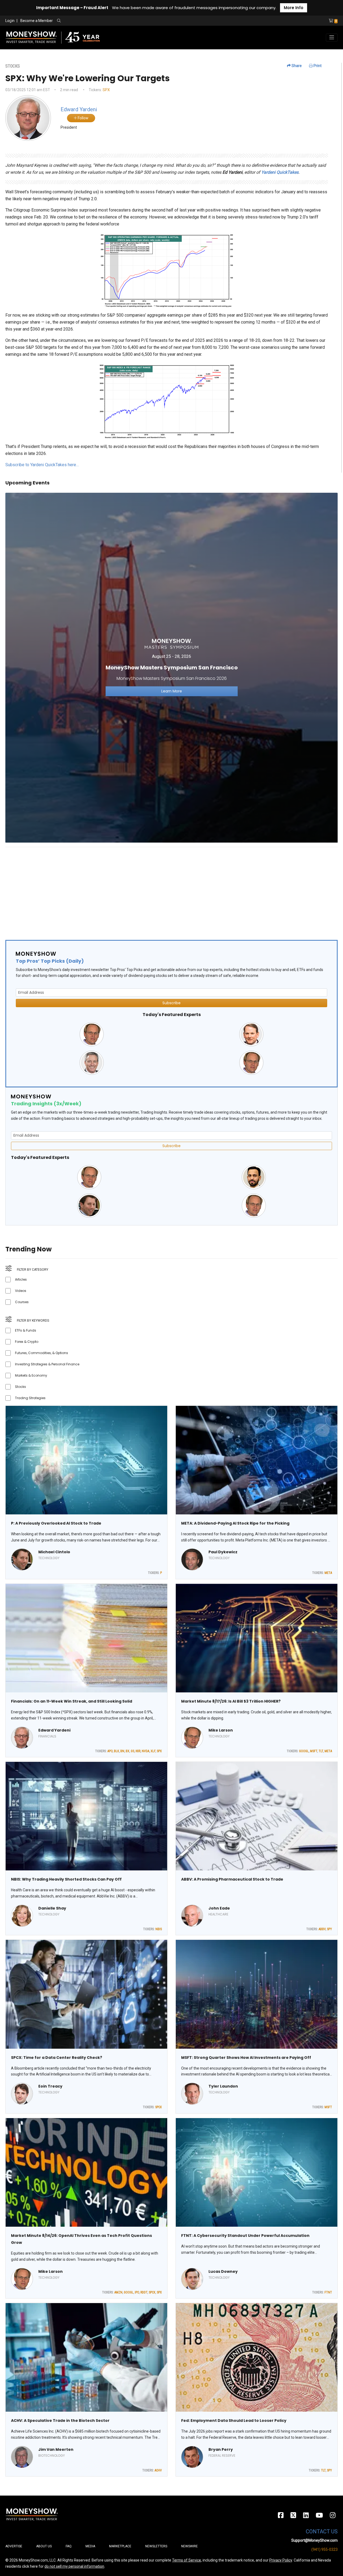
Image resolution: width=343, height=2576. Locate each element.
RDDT (144, 2292)
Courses (22, 1302)
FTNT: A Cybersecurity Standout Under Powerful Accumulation (245, 2236)
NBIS (159, 1929)
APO (110, 1751)
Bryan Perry (221, 2449)
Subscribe (171, 1003)
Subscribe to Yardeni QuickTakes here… (42, 465)
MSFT (314, 1751)
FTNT (328, 2292)
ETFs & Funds (26, 1330)
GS (133, 1751)
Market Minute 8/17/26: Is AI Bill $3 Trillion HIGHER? (231, 1701)
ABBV (322, 1929)
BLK (116, 1751)
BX (128, 1751)
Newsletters (156, 2546)
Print (317, 66)
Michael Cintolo (54, 1552)
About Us (44, 2546)
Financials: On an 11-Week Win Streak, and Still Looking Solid (72, 1701)
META (328, 1573)
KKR (138, 1751)
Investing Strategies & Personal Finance (47, 1364)
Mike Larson (221, 1730)
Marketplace (120, 2546)
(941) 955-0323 (325, 2549)
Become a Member (37, 21)
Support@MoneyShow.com (314, 2540)
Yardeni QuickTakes (280, 172)
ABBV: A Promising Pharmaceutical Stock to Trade (232, 1879)
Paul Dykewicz (223, 1552)
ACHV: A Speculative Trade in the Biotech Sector (60, 2421)
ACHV (158, 2470)
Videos (21, 1291)
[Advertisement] (166, 889)
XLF (153, 1751)
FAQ (69, 2546)
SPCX (159, 2107)
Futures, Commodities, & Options (42, 1353)
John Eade (219, 1908)
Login (10, 21)
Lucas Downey (223, 2271)
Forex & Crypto (27, 1342)
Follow (83, 118)
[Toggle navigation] (332, 38)
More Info (294, 8)
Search (117, 21)
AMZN (118, 2292)
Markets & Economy (31, 1375)
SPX (106, 90)
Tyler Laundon (223, 2086)
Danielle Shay (52, 1908)
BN (122, 1751)
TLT (321, 1751)
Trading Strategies (30, 1398)
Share (296, 66)
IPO (137, 2292)
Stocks (20, 1387)
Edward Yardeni (54, 1730)
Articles (21, 1279)
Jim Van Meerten (56, 2449)
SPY (329, 1929)
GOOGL (304, 1751)
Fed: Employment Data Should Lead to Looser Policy (234, 2421)
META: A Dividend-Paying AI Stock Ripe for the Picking (235, 1523)
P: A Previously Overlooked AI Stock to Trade (56, 1523)
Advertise (14, 2546)
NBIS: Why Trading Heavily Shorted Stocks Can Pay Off (66, 1879)
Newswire (189, 2546)
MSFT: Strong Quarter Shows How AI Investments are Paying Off (246, 2058)
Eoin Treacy (50, 2086)
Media (90, 2546)
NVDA (146, 1751)
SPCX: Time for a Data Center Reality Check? (57, 2058)
